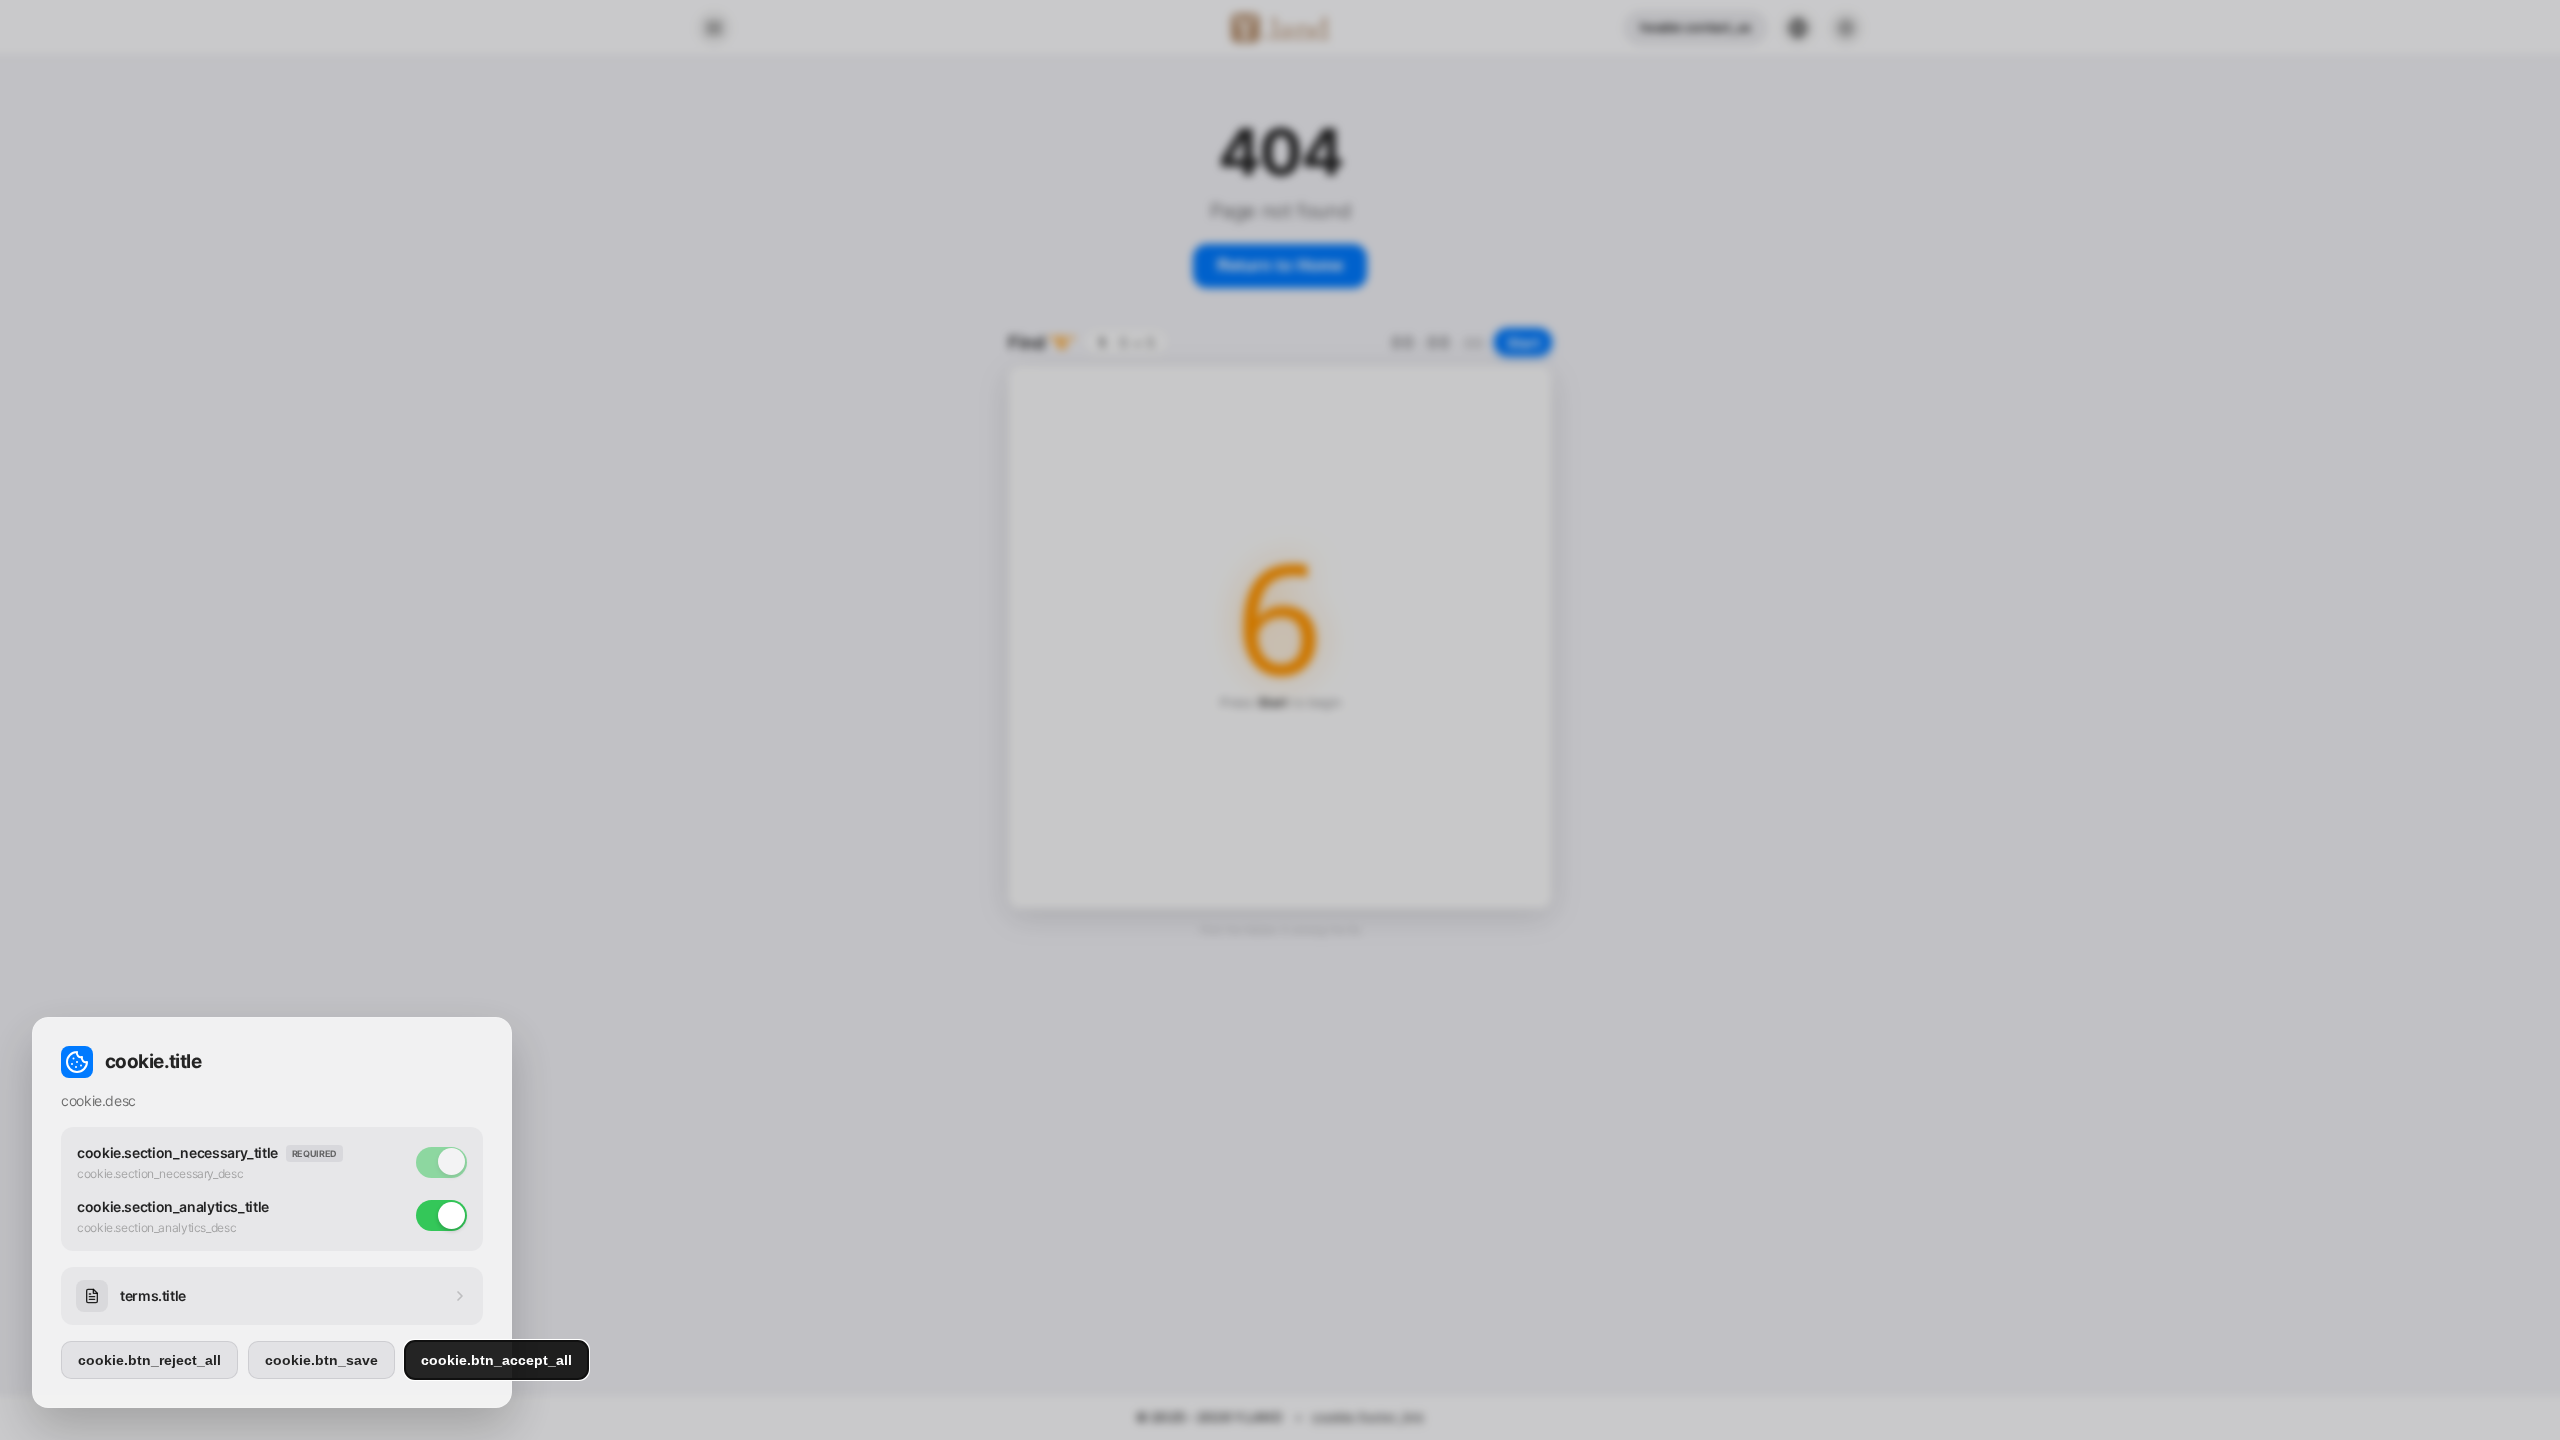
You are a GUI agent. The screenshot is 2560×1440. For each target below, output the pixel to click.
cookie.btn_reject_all (149, 1360)
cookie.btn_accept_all (496, 1360)
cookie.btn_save (321, 1360)
